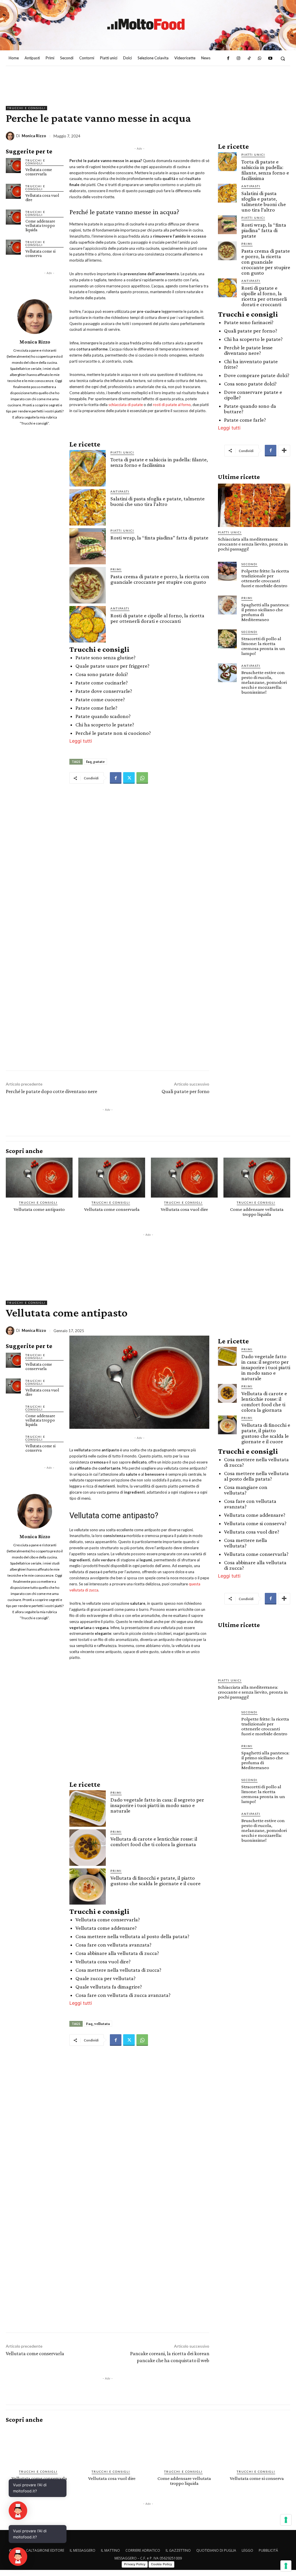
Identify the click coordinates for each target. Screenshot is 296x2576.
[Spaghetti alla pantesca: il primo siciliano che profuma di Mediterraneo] (227, 605)
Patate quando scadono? (103, 716)
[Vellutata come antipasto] (39, 1178)
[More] (284, 451)
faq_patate (95, 761)
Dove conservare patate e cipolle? (253, 395)
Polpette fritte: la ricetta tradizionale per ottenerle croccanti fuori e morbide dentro (265, 578)
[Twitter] (129, 778)
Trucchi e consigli (26, 108)
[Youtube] (270, 58)
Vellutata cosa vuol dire (42, 198)
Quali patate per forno (185, 1091)
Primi (116, 569)
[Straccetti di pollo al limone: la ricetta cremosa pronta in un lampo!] (227, 639)
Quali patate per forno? (251, 331)
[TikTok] (249, 58)
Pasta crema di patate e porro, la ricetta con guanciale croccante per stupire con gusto (160, 579)
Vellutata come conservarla (39, 172)
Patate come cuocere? (100, 699)
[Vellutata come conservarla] (13, 166)
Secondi (249, 564)
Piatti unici (122, 452)
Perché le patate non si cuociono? (113, 733)
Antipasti (120, 491)
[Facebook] (228, 58)
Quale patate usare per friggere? (112, 666)
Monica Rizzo (34, 136)
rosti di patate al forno (172, 405)
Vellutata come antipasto (39, 1209)
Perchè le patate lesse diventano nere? (248, 350)
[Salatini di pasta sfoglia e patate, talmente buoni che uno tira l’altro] (88, 507)
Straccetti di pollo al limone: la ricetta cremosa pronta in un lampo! (263, 646)
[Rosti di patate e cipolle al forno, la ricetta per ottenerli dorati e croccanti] (88, 624)
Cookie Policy (161, 2564)
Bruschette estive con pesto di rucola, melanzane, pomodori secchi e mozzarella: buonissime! (264, 682)
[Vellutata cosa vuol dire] (13, 191)
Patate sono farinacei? (249, 322)
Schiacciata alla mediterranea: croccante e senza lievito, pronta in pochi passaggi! (253, 544)
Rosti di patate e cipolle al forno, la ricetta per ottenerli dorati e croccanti (157, 618)
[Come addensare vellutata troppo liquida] (13, 217)
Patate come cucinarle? (102, 683)
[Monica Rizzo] (11, 136)
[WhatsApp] (260, 58)
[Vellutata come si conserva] (13, 247)
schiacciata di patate (126, 405)
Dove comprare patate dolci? (257, 375)
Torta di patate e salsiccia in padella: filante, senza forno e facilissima (159, 462)
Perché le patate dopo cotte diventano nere (51, 1091)
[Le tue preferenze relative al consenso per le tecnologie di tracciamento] (286, 2566)
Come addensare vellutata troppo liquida (40, 225)
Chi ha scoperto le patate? (105, 725)
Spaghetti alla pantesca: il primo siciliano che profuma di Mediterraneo (265, 612)
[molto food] (146, 24)
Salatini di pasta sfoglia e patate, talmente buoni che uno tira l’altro (158, 501)
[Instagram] (238, 58)
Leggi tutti (81, 741)
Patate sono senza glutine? (106, 657)
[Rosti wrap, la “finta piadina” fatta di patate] (88, 546)
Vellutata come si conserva (40, 253)
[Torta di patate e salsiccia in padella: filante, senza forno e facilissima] (88, 468)
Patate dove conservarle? (104, 691)
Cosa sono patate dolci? (102, 674)
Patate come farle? (96, 708)
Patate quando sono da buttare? (250, 409)
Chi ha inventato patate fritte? (251, 364)
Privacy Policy (135, 2564)
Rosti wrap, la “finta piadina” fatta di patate (159, 538)
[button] (283, 58)
